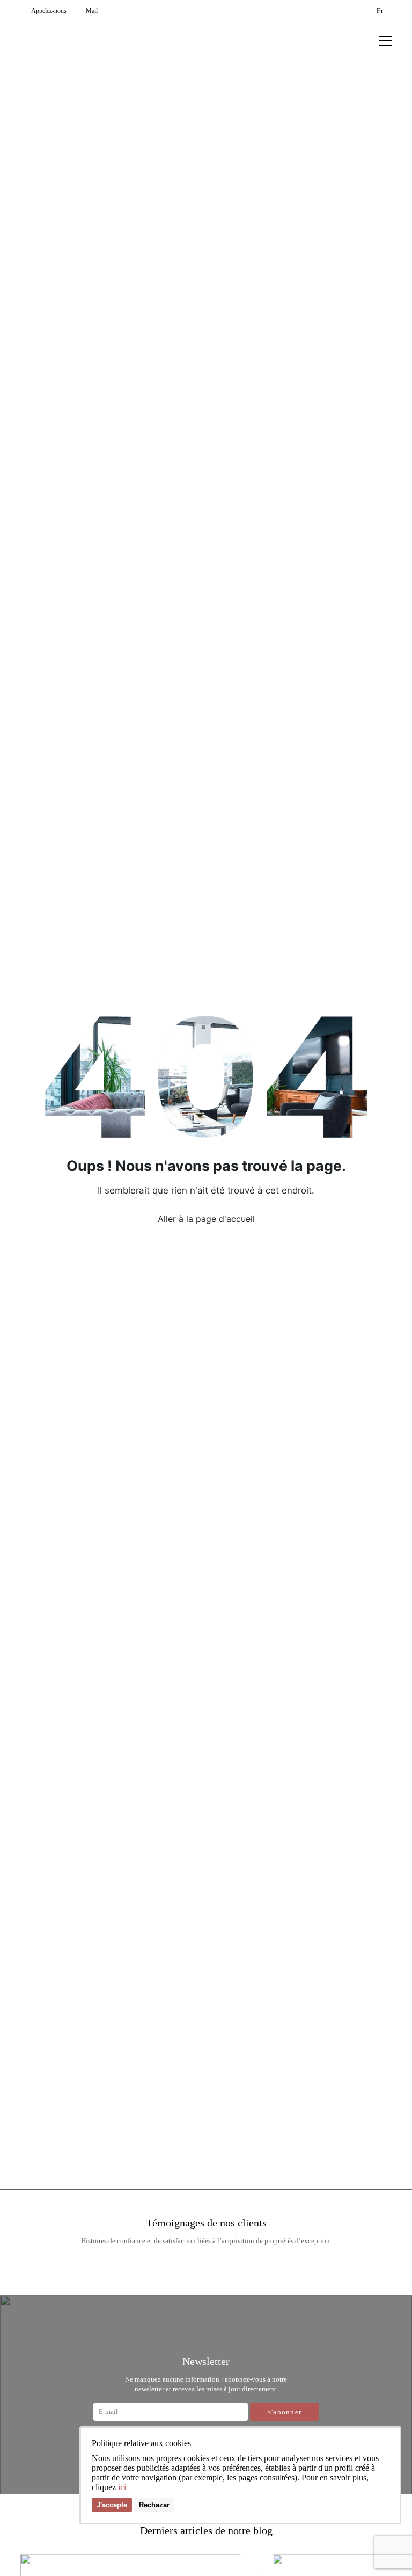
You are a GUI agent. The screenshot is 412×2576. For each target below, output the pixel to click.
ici (122, 2487)
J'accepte (112, 2505)
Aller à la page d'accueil (206, 1219)
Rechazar (154, 2505)
